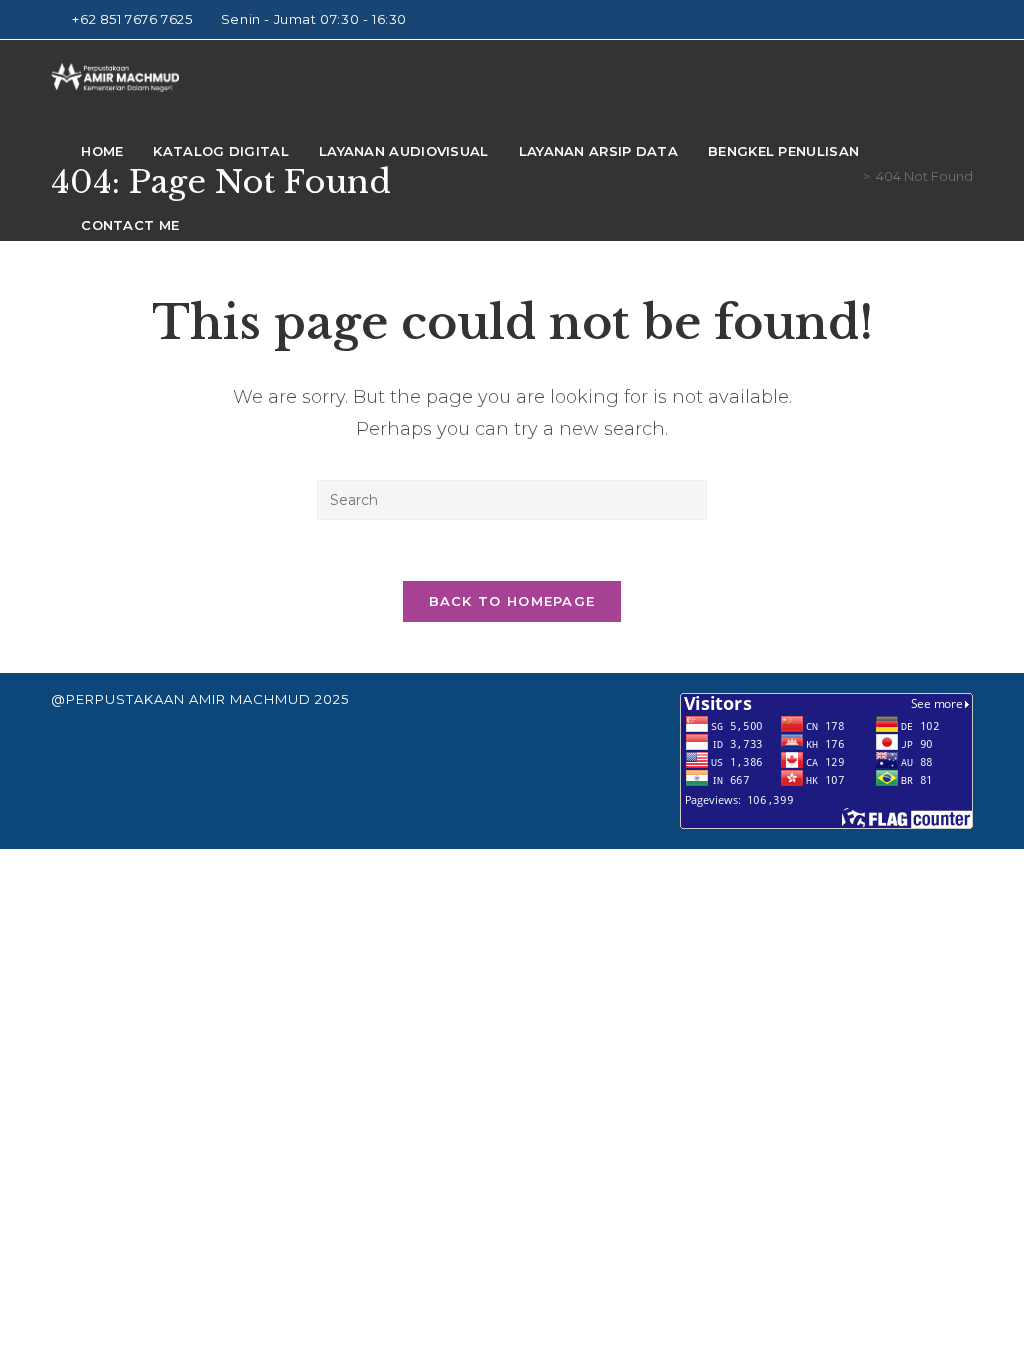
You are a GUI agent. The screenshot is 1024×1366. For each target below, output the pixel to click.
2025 (332, 699)
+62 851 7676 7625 (134, 19)
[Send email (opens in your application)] (964, 20)
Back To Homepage (512, 601)
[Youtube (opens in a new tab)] (944, 20)
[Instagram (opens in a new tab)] (921, 20)
